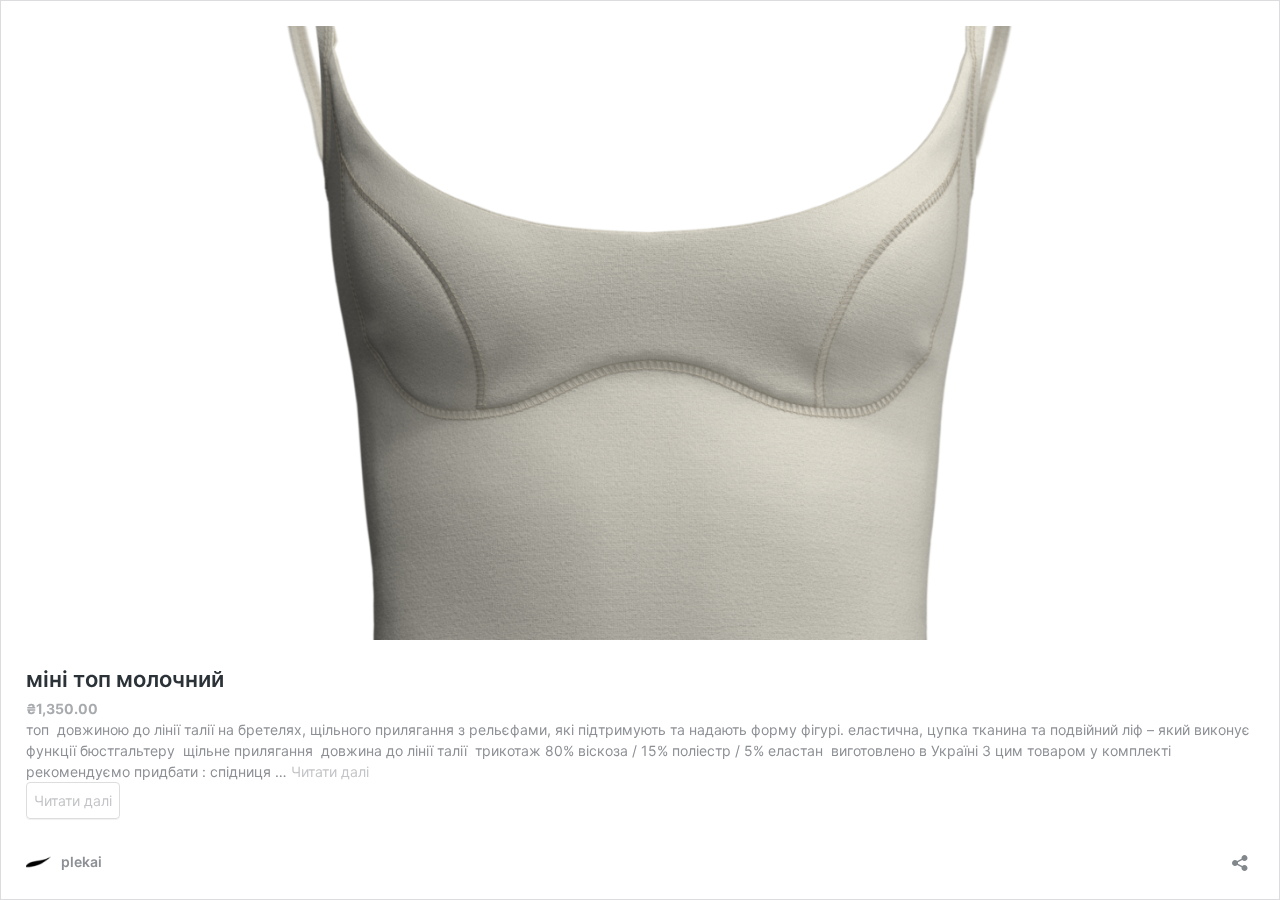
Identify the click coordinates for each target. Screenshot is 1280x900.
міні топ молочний (125, 679)
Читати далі (330, 771)
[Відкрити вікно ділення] (1240, 856)
